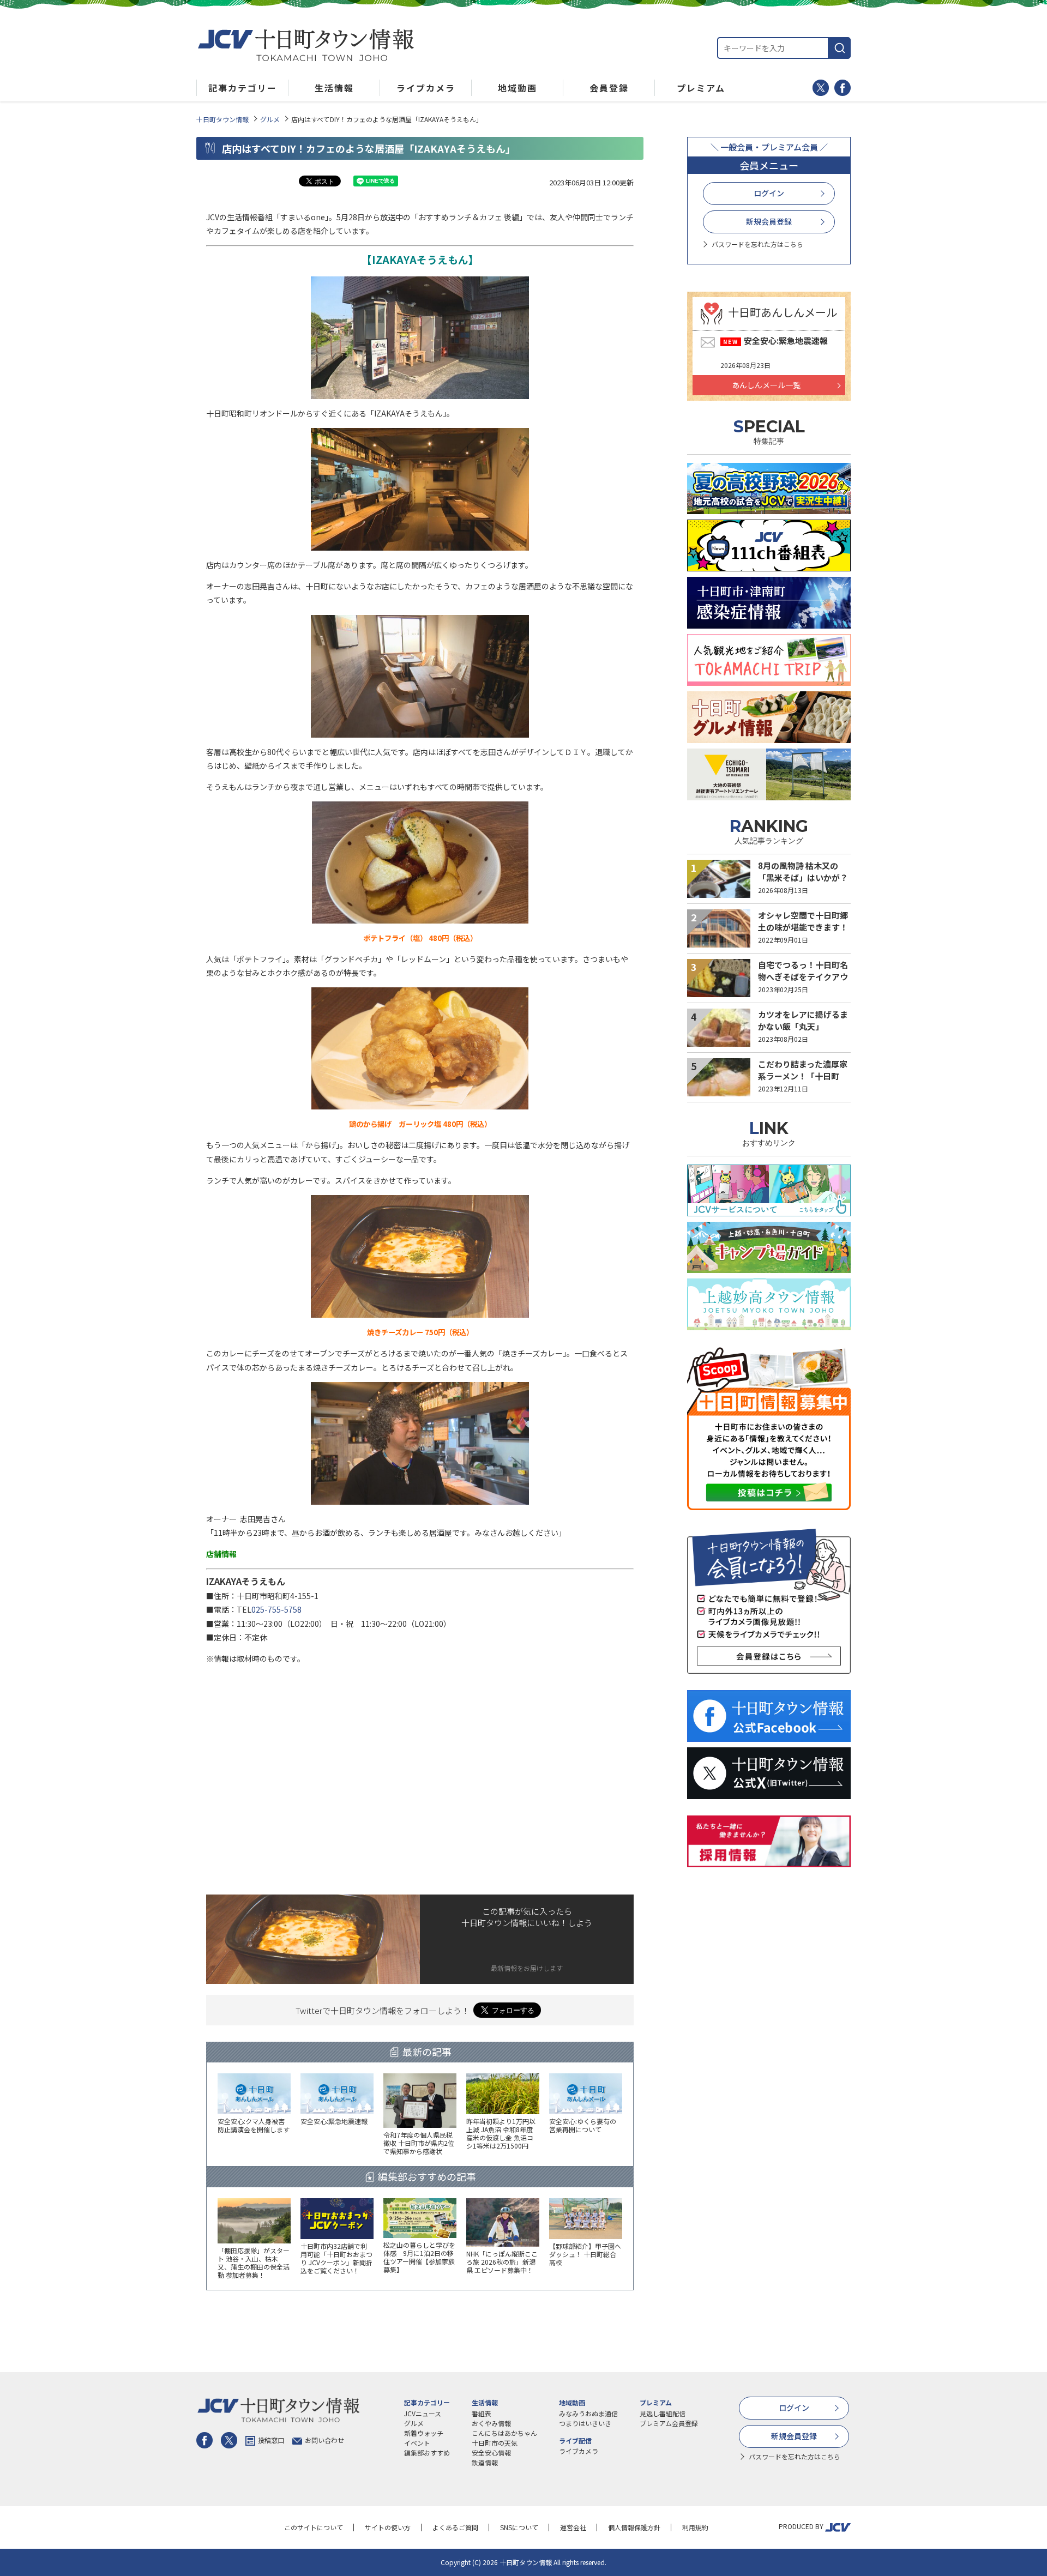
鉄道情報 (485, 2462)
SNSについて (519, 2527)
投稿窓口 (271, 2440)
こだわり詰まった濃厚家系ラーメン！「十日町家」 (803, 1076)
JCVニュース (423, 2413)
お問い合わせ (324, 2440)
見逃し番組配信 (663, 2413)
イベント (417, 2443)
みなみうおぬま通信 (588, 2413)
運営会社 (573, 2527)
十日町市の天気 (495, 2443)
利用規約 (695, 2527)
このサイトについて (314, 2527)
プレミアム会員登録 (669, 2423)
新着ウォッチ (424, 2433)
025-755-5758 (276, 1609)
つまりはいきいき (585, 2423)
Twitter (821, 88)
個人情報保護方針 (634, 2527)
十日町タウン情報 (222, 119)
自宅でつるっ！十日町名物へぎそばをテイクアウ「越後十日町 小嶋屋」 (803, 977)
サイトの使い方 (388, 2527)
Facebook (843, 88)
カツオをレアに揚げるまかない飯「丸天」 (803, 1021)
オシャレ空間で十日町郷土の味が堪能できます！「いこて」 (803, 927)
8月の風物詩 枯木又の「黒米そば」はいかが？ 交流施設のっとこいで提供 (803, 884)
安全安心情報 (491, 2453)
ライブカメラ (579, 2451)
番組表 (482, 2413)
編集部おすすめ (427, 2453)
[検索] (840, 48)
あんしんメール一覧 (766, 385)
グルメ (270, 119)
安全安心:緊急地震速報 (786, 340)
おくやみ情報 (491, 2423)
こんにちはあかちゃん (504, 2433)
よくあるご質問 (455, 2527)
